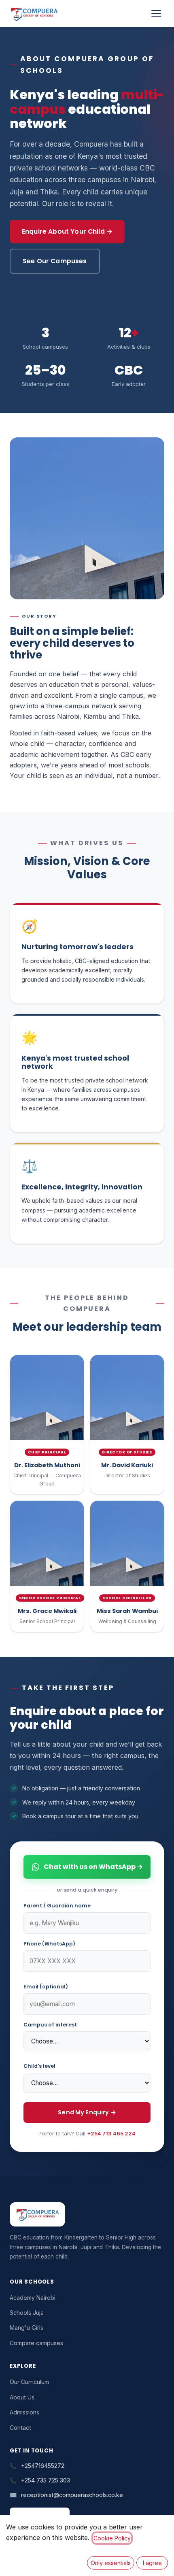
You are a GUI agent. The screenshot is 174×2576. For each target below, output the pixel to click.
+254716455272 (43, 2466)
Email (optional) (46, 1987)
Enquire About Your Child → (67, 231)
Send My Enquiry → (87, 2112)
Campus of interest (50, 2025)
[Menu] (156, 13)
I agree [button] (152, 2563)
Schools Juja (27, 2313)
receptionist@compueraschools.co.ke (72, 2495)
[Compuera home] (34, 13)
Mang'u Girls (27, 2328)
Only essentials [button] (111, 2563)
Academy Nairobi (33, 2298)
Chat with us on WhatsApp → (93, 1867)
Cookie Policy (112, 2538)
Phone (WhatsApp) (49, 1944)
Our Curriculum (29, 2382)
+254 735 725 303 (46, 2480)
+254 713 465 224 (111, 2133)
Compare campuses (36, 2343)
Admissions (24, 2412)
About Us (22, 2397)
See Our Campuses (55, 261)
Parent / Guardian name (57, 1906)
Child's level (39, 2066)
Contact (20, 2428)
